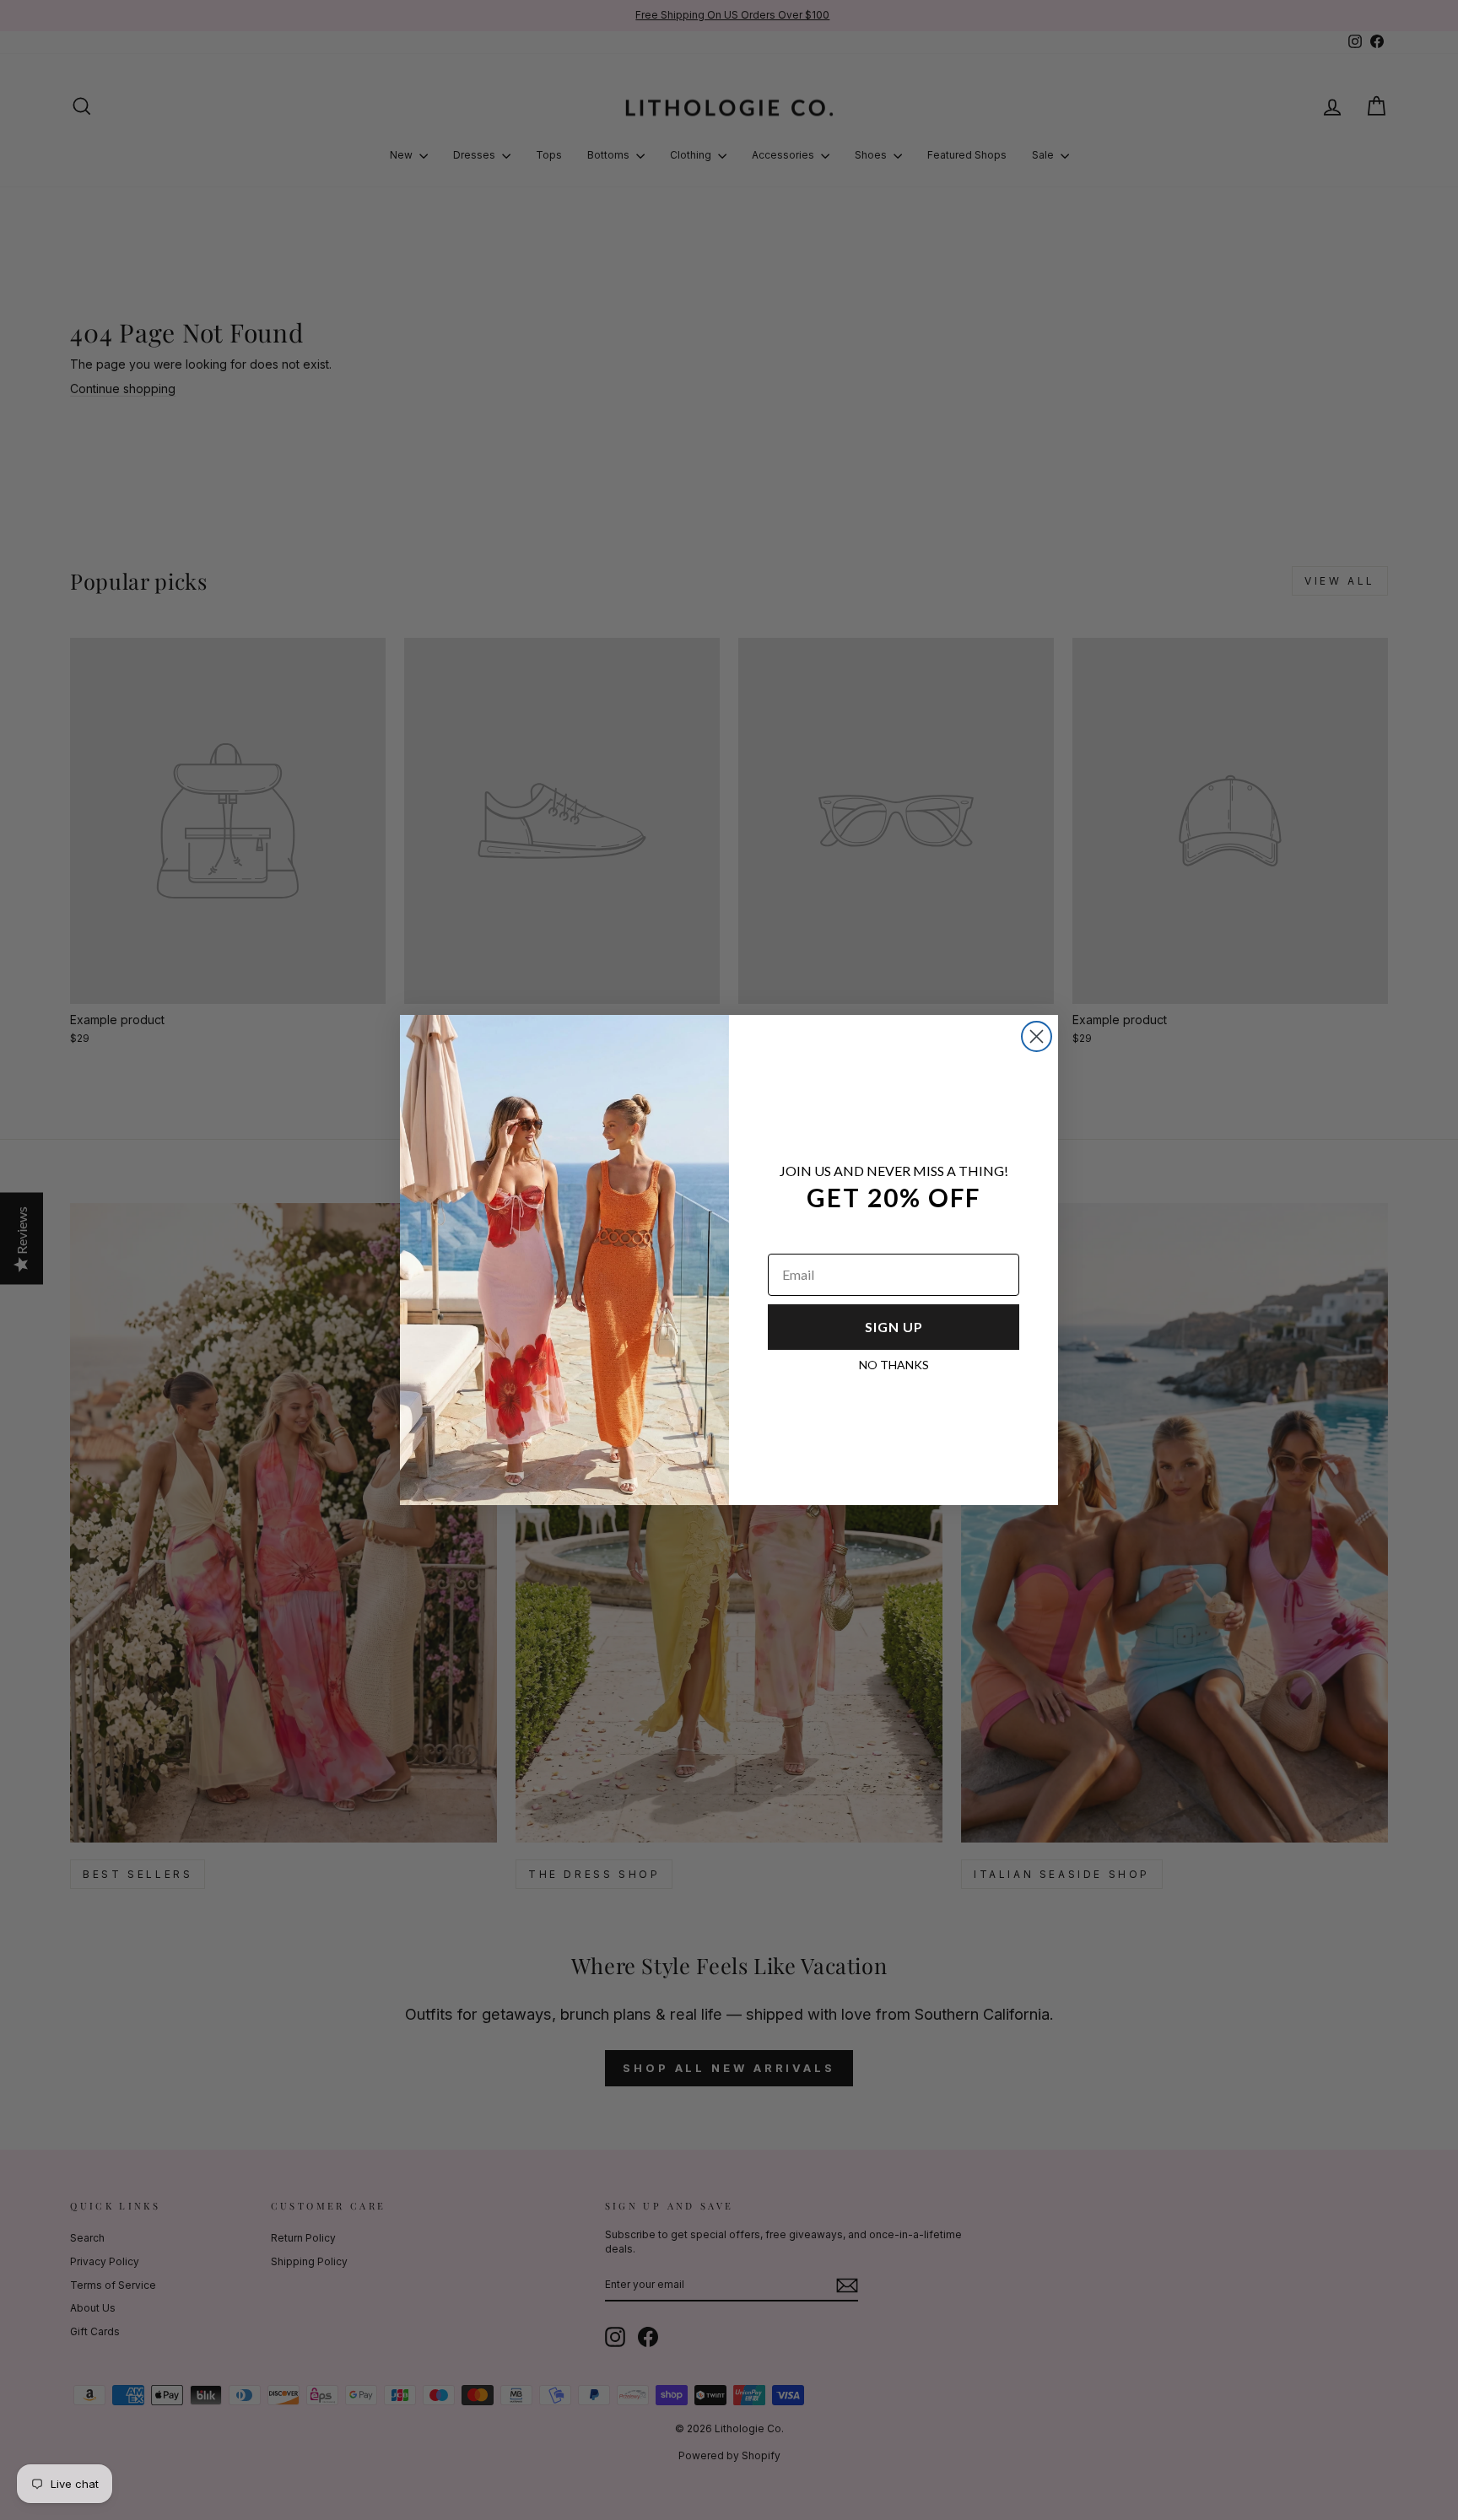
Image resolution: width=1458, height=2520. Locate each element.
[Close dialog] (1037, 1036)
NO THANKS (894, 1365)
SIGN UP (894, 1327)
